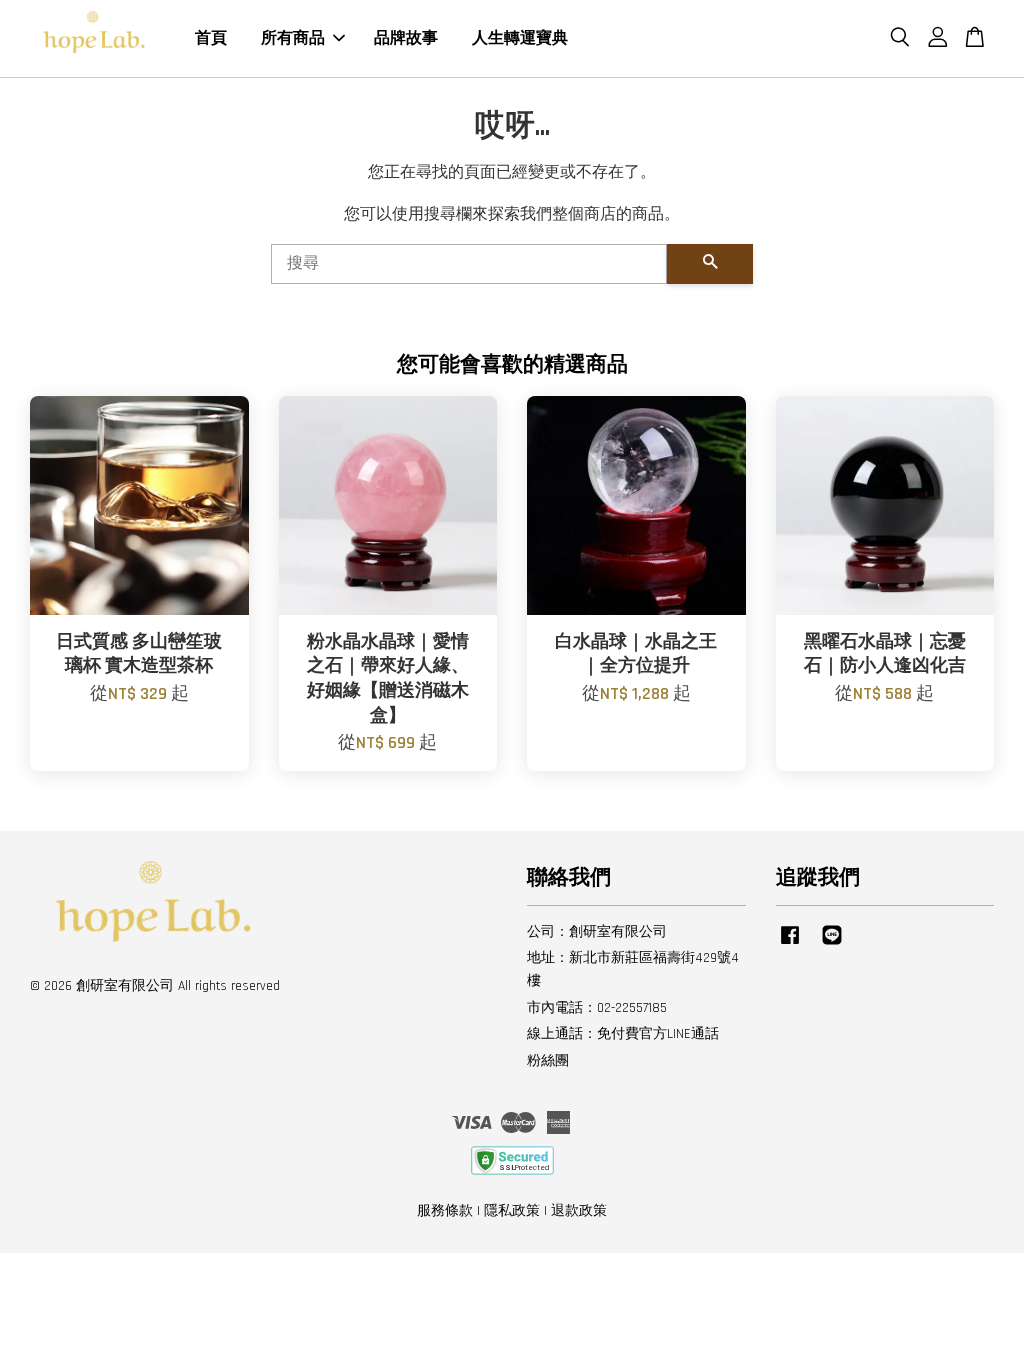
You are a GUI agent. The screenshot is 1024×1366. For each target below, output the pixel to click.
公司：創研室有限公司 (597, 932)
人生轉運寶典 (520, 38)
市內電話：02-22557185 (597, 1008)
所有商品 (293, 38)
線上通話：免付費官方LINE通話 (623, 1034)
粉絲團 (548, 1061)
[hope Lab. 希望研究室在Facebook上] (790, 945)
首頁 (211, 38)
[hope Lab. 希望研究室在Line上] (832, 945)
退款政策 (579, 1211)
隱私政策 (512, 1211)
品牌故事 (406, 38)
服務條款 (445, 1211)
